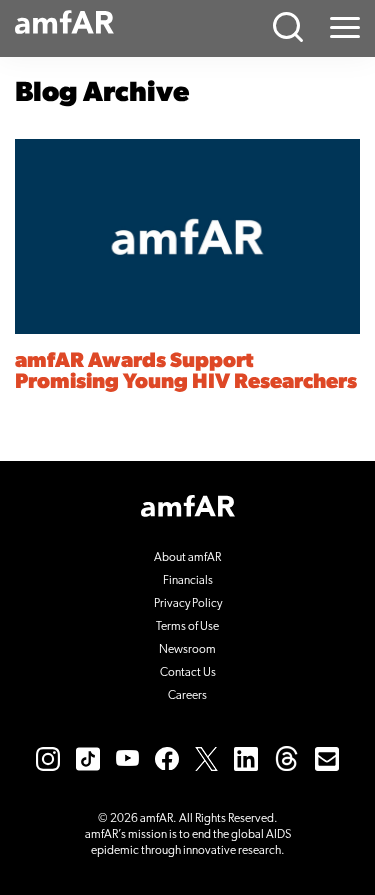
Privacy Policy (188, 604)
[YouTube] (127, 758)
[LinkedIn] (246, 758)
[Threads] (286, 758)
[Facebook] (167, 758)
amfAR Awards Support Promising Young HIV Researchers (186, 372)
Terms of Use (187, 627)
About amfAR (187, 558)
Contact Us (188, 673)
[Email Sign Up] (327, 758)
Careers (187, 696)
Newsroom (187, 650)
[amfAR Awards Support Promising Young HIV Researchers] (187, 236)
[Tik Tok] (88, 758)
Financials (188, 581)
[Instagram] (48, 758)
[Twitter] (206, 758)
